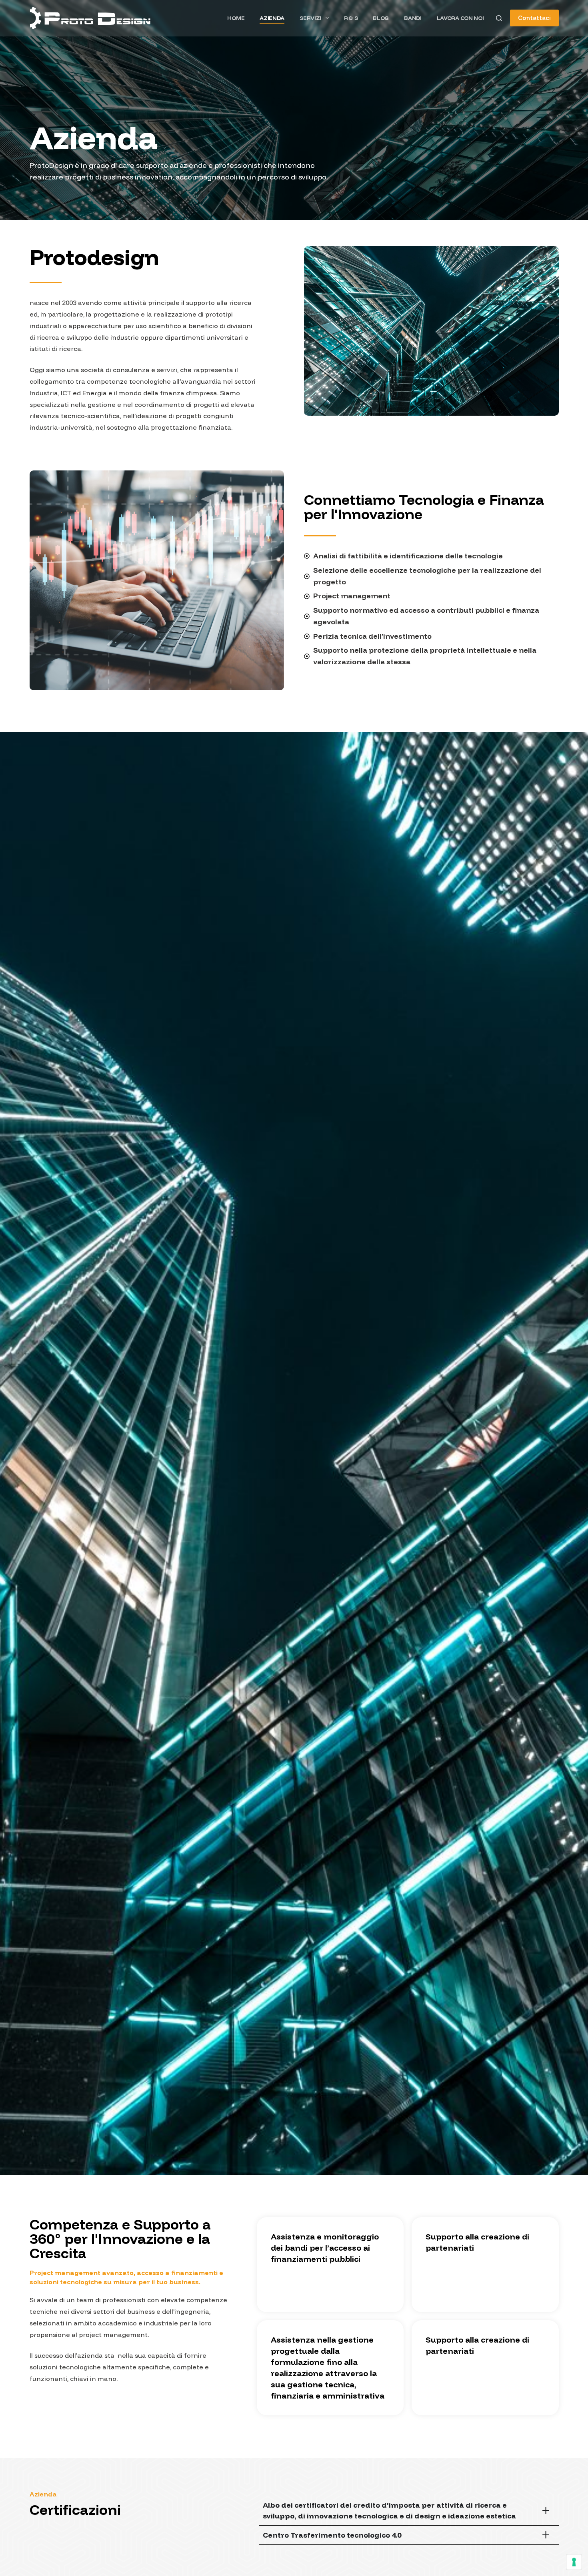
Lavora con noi (460, 18)
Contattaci (534, 18)
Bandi (413, 18)
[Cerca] (499, 18)
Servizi (310, 18)
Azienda (272, 18)
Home (236, 18)
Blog (381, 18)
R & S (351, 18)
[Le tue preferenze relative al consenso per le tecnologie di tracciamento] (574, 2562)
